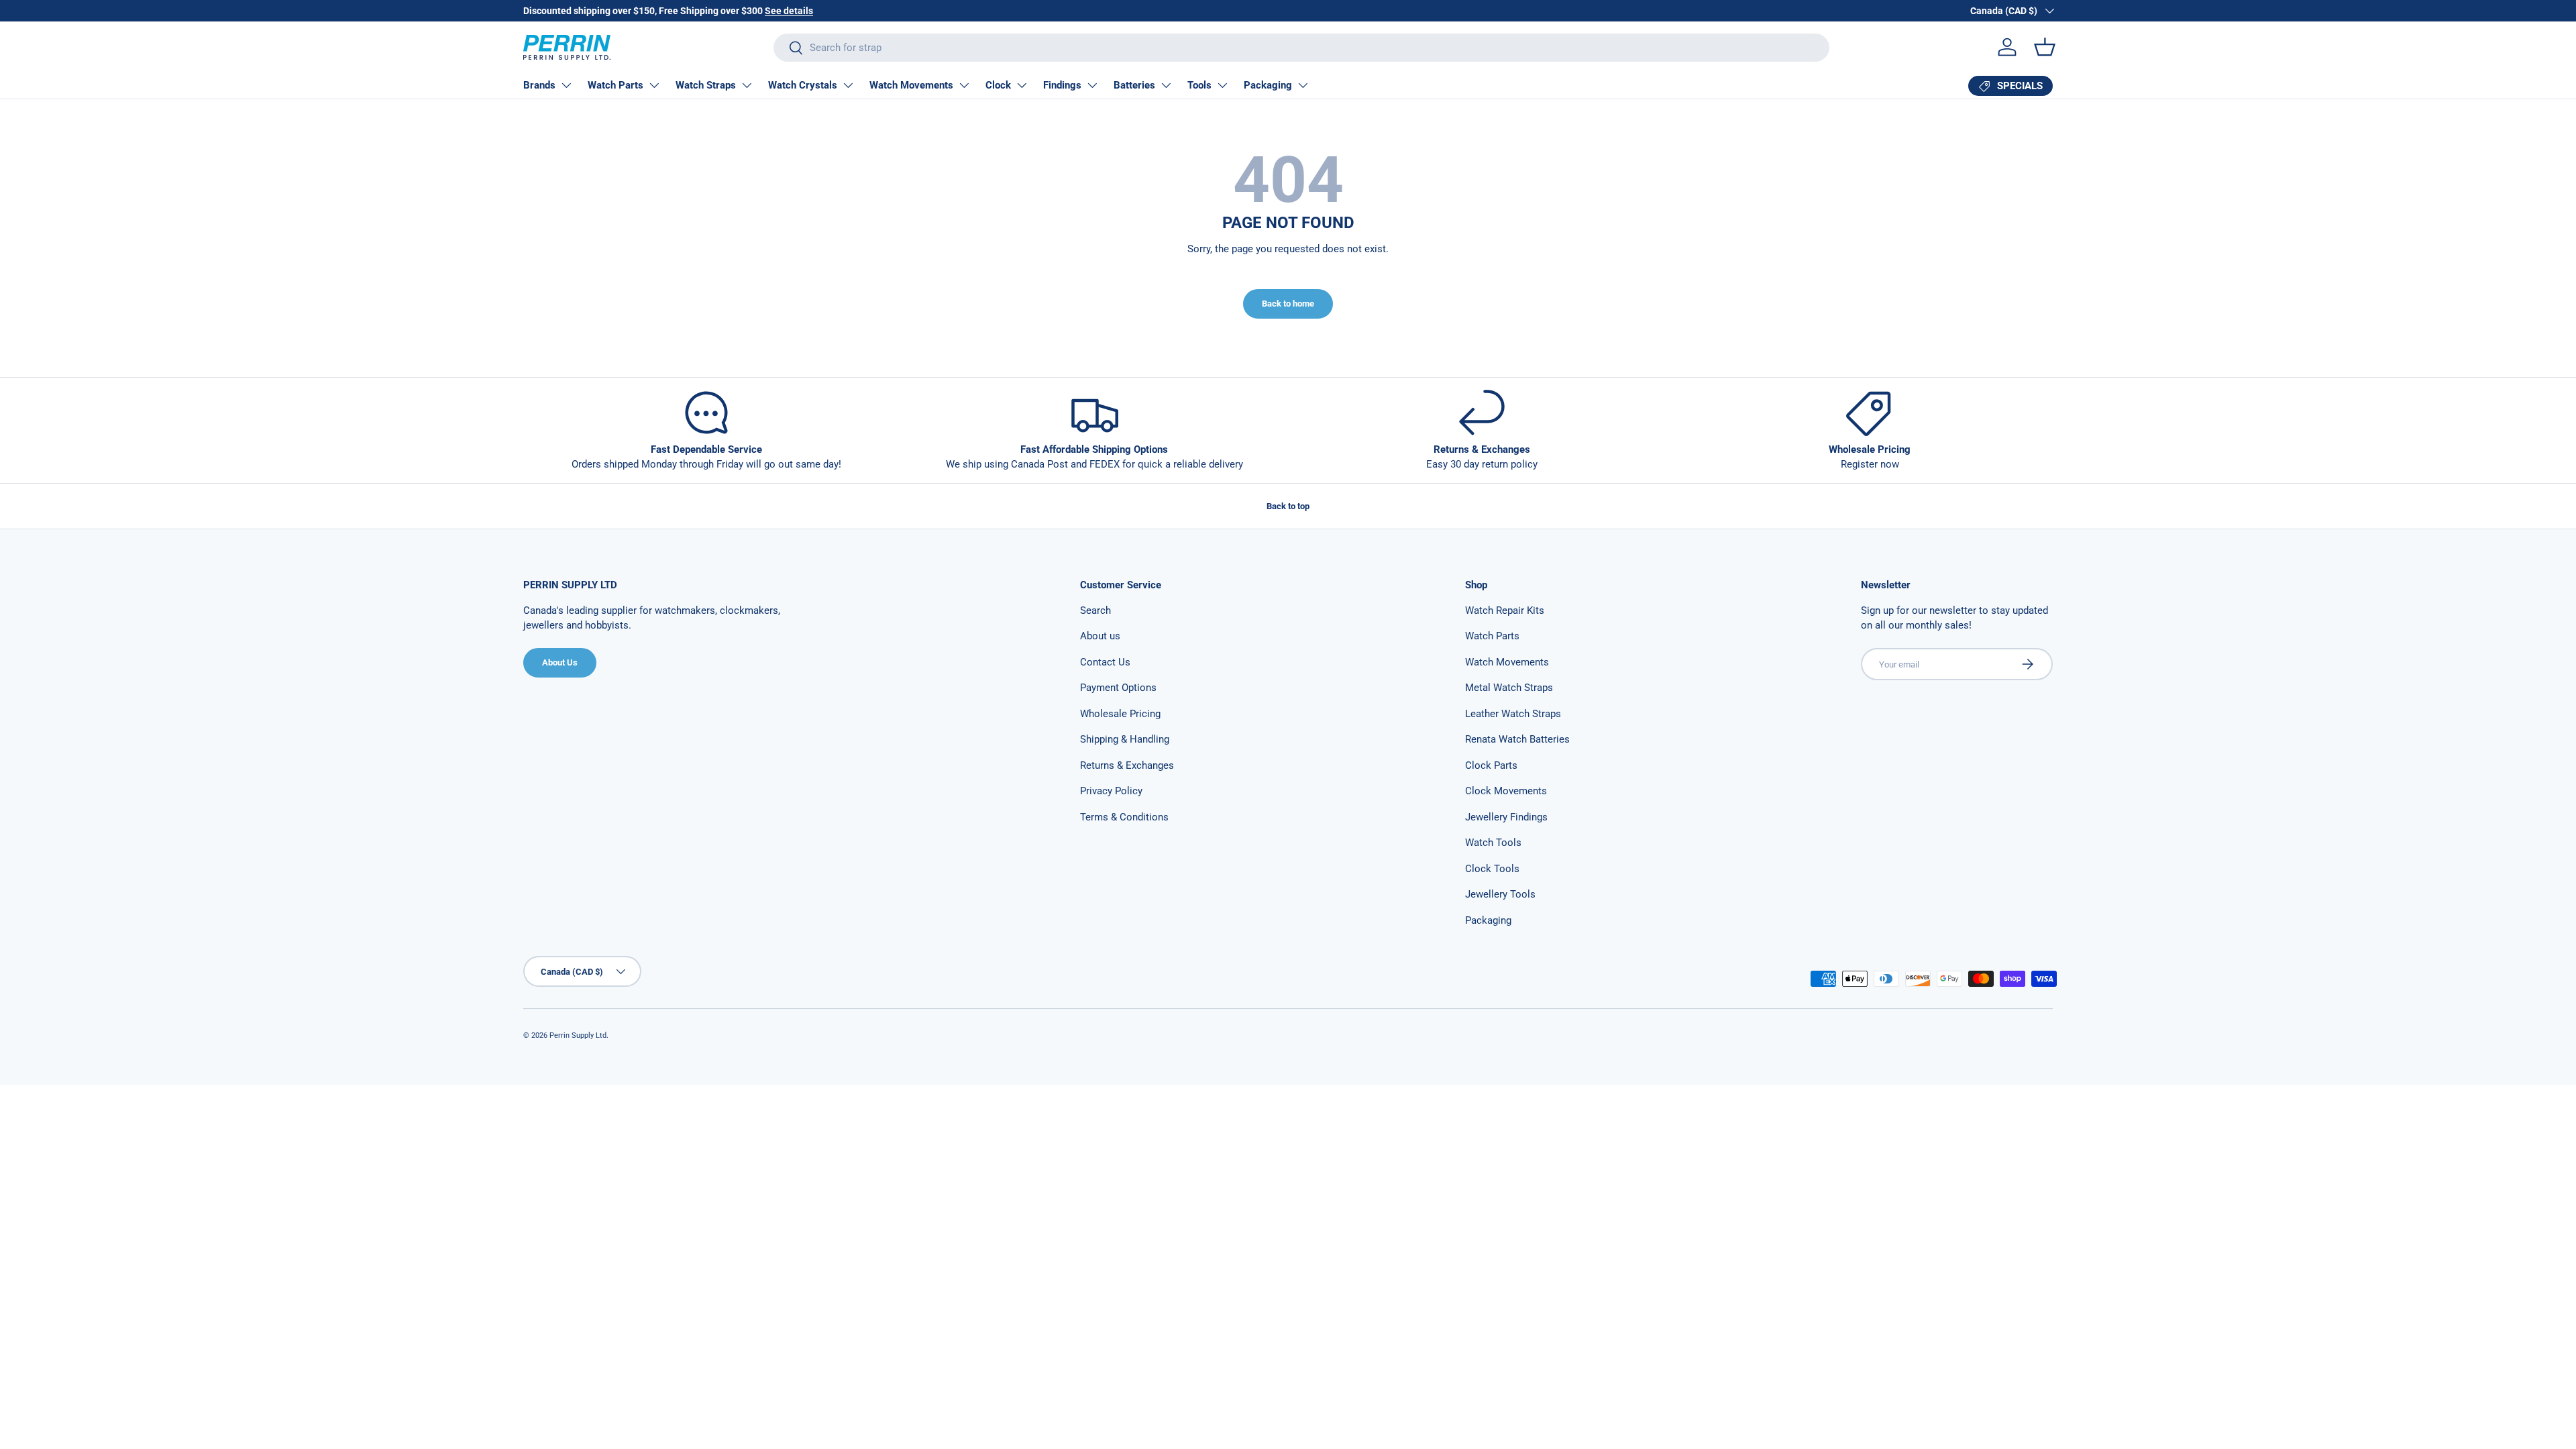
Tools (1199, 85)
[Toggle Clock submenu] (1022, 85)
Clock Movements (1506, 791)
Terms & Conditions (1124, 817)
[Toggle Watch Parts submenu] (654, 85)
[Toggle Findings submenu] (1092, 85)
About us (1100, 636)
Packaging (1268, 85)
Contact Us (1105, 662)
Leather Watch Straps (1513, 714)
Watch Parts (615, 85)
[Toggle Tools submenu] (1222, 85)
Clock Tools (1492, 869)
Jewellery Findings (1506, 817)
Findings (1062, 85)
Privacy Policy (1111, 791)
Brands (539, 85)
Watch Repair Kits (1505, 610)
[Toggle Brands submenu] (566, 85)
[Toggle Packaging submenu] (1303, 85)
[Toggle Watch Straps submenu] (747, 85)
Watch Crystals (803, 85)
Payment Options (1118, 688)
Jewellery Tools (1500, 894)
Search (1095, 610)
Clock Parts (1491, 765)
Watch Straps (706, 85)
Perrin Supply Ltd (578, 1035)
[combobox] (1301, 48)
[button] (2045, 47)
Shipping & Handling (1125, 739)
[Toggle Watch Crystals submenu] (848, 85)
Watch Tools (1493, 843)
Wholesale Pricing (1120, 714)
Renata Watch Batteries (1517, 739)
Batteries (1134, 85)
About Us (560, 662)
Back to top (1288, 506)
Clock (998, 85)
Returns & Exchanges (1127, 765)
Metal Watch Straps (1509, 688)
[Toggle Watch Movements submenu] (964, 85)
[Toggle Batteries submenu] (1166, 85)
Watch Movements (911, 85)
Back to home (1288, 304)
